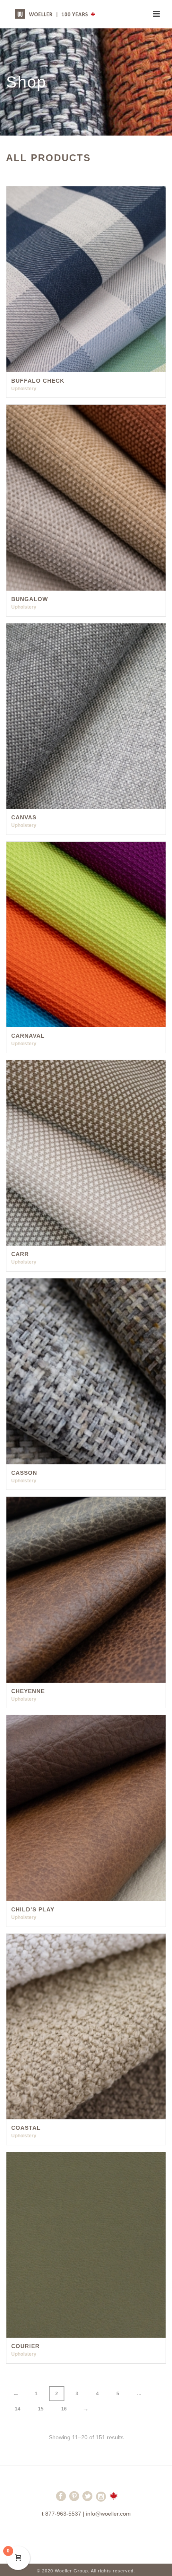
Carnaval (28, 1036)
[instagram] (101, 2500)
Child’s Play (33, 1909)
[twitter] (87, 2500)
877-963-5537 (63, 2514)
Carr (20, 1254)
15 (41, 2409)
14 (18, 2409)
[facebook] (61, 2500)
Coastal (26, 2128)
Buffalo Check (38, 381)
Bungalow (30, 599)
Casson (24, 1473)
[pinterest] (74, 2500)
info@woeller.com (108, 2514)
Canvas (24, 817)
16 (64, 2409)
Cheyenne (28, 1691)
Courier (25, 2346)
